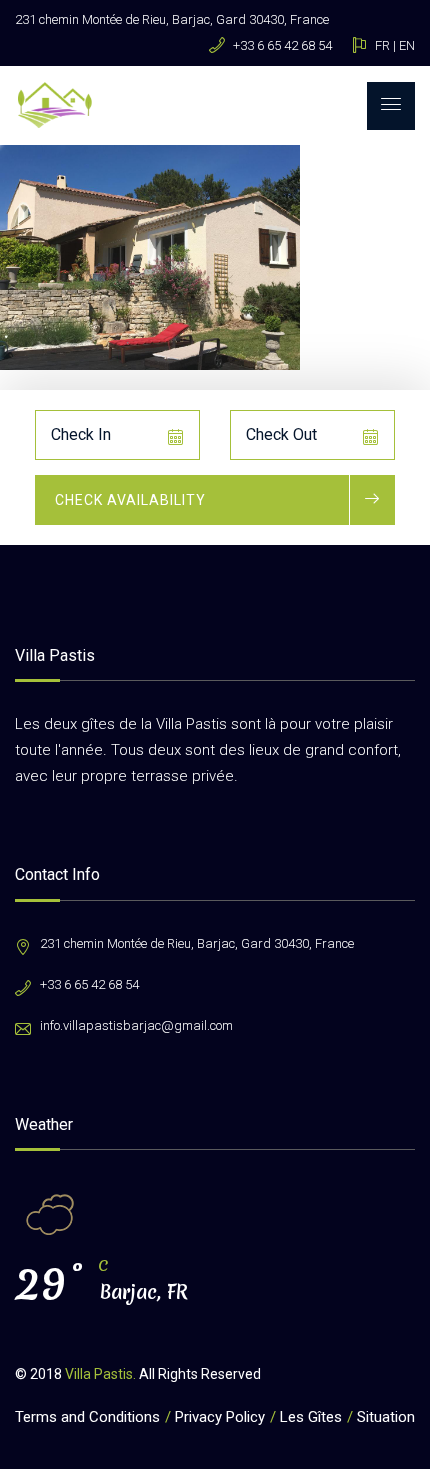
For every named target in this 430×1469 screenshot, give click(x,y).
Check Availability (130, 500)
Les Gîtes (311, 1417)
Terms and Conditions (87, 1417)
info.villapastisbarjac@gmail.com (136, 1025)
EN (407, 45)
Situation (386, 1417)
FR (382, 45)
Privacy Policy (220, 1417)
